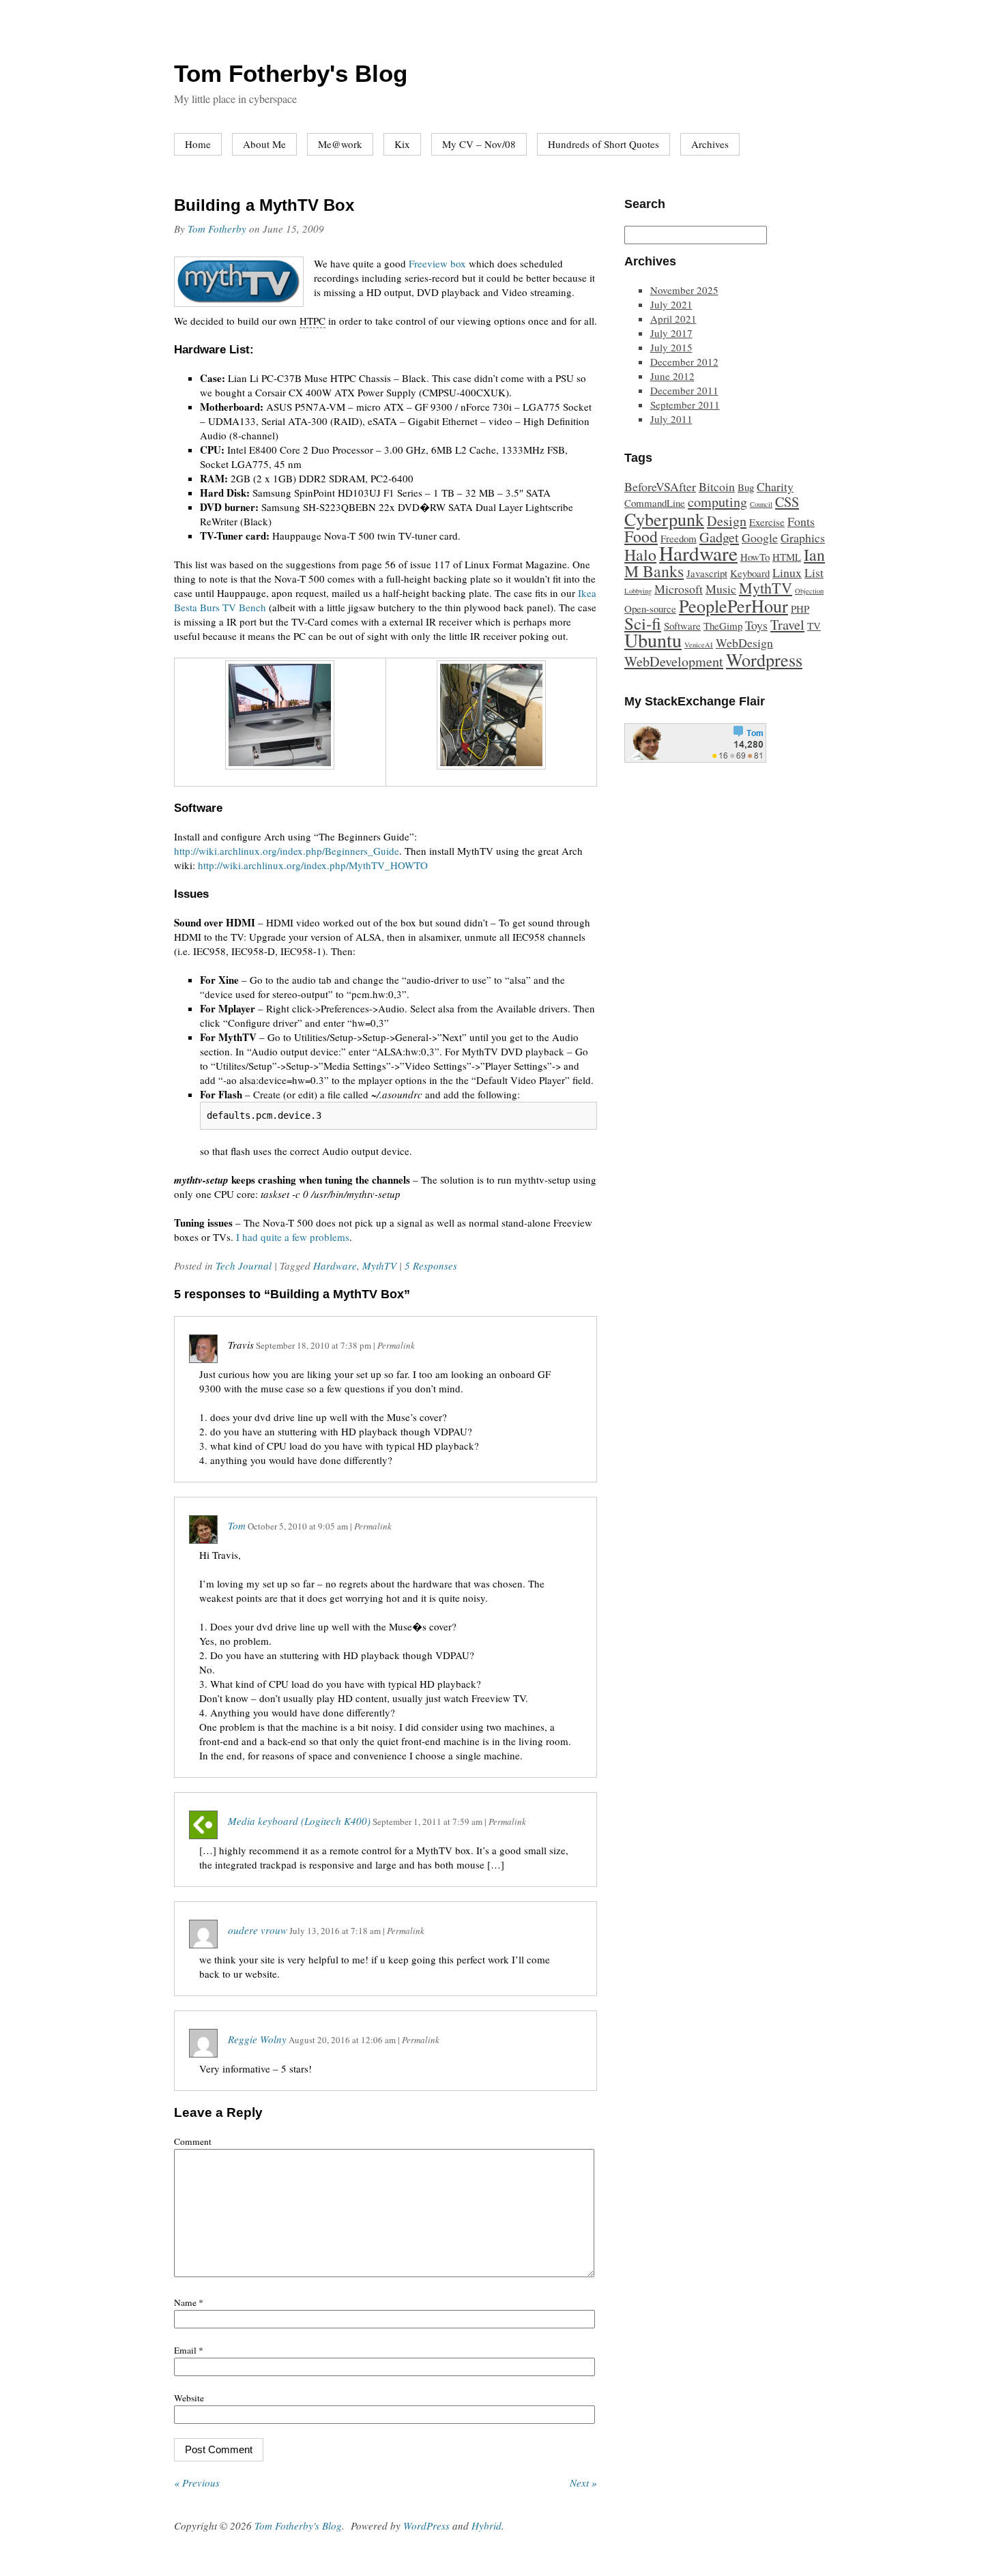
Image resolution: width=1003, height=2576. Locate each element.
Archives (710, 144)
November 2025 (684, 290)
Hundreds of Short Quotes (604, 144)
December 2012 (684, 362)
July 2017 (671, 333)
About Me (264, 144)
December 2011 (684, 390)
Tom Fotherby (217, 229)
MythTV (379, 1265)
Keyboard (750, 573)
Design (727, 521)
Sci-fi (643, 623)
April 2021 (673, 319)
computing (717, 502)
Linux (787, 572)
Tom (237, 1525)
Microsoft (679, 589)
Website (189, 2398)
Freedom (679, 538)
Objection (809, 591)
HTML (787, 557)
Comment (193, 2141)
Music (721, 589)
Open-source (650, 609)
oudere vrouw (258, 1930)
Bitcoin (717, 486)
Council (761, 504)
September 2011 (685, 405)
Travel (787, 625)
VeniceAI (699, 645)
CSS (787, 502)
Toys (756, 625)
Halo (640, 555)
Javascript (707, 573)
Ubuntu (653, 640)
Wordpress (764, 659)
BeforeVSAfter (660, 486)
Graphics (803, 538)
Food (641, 536)
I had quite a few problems (293, 1237)
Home (198, 144)
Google (760, 538)
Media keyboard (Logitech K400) (299, 1821)
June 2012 (672, 376)
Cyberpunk (664, 519)
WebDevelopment (674, 661)
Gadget (719, 537)
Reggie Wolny (257, 2039)
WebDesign (744, 643)
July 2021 (671, 304)
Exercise (767, 522)
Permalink (396, 1345)
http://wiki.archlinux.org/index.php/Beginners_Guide (287, 851)
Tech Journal (244, 1265)
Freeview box (437, 263)
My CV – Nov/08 (479, 144)
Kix (402, 144)
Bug (746, 487)
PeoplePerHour (733, 605)
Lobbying (638, 591)
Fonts (801, 521)
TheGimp (723, 626)
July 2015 (671, 347)
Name (189, 2302)
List (814, 572)
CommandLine (655, 503)
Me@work (340, 144)
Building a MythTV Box (264, 205)
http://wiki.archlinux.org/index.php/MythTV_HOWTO (313, 865)
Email (189, 2350)
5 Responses (431, 1265)
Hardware (335, 1265)
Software (682, 626)
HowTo (755, 557)
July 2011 (671, 419)
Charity (775, 486)
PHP (800, 609)
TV (814, 626)
